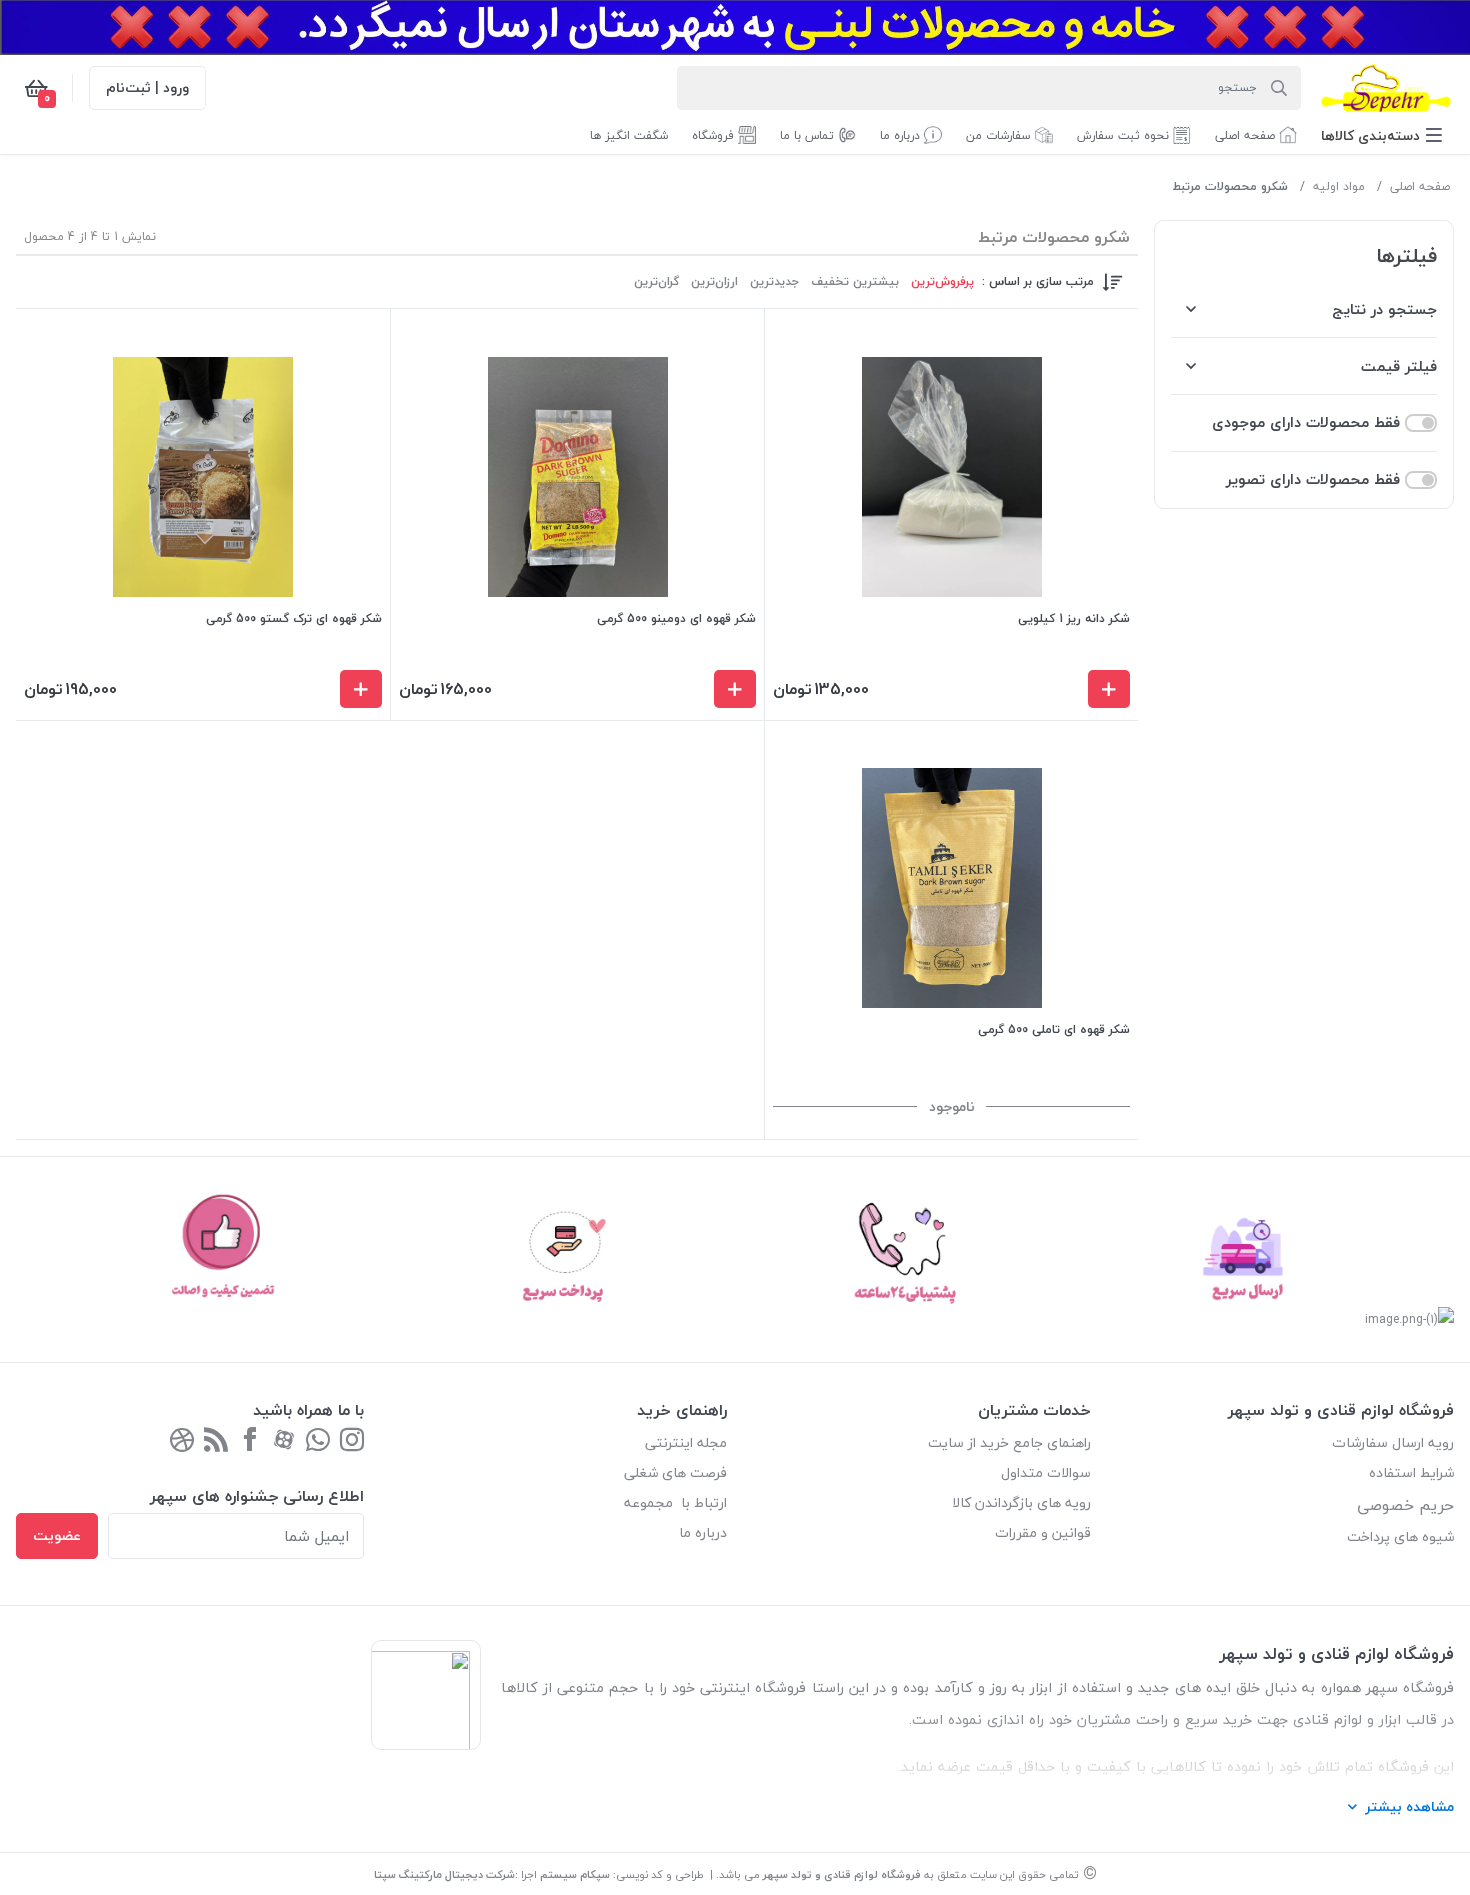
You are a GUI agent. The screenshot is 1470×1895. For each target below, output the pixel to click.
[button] (1381, 135)
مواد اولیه (1339, 186)
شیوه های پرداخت (1400, 1536)
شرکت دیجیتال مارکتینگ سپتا (444, 1874)
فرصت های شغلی (675, 1472)
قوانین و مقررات (1043, 1532)
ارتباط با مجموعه (675, 1502)
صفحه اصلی (1420, 186)
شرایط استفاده (1409, 1472)
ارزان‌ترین (714, 282)
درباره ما (703, 1532)
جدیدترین (774, 282)
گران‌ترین (656, 282)
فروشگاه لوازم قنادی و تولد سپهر (842, 1874)
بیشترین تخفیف (855, 282)
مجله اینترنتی (686, 1442)
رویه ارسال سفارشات (1393, 1442)
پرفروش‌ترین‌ (942, 282)
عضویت (57, 1535)
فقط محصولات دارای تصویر (1313, 479)
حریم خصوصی (1405, 1505)
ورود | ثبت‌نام (147, 87)
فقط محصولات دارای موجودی (1306, 422)
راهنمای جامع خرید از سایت (1009, 1442)
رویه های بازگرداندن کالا (1021, 1502)
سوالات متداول (1046, 1472)
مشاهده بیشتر (1409, 1806)
